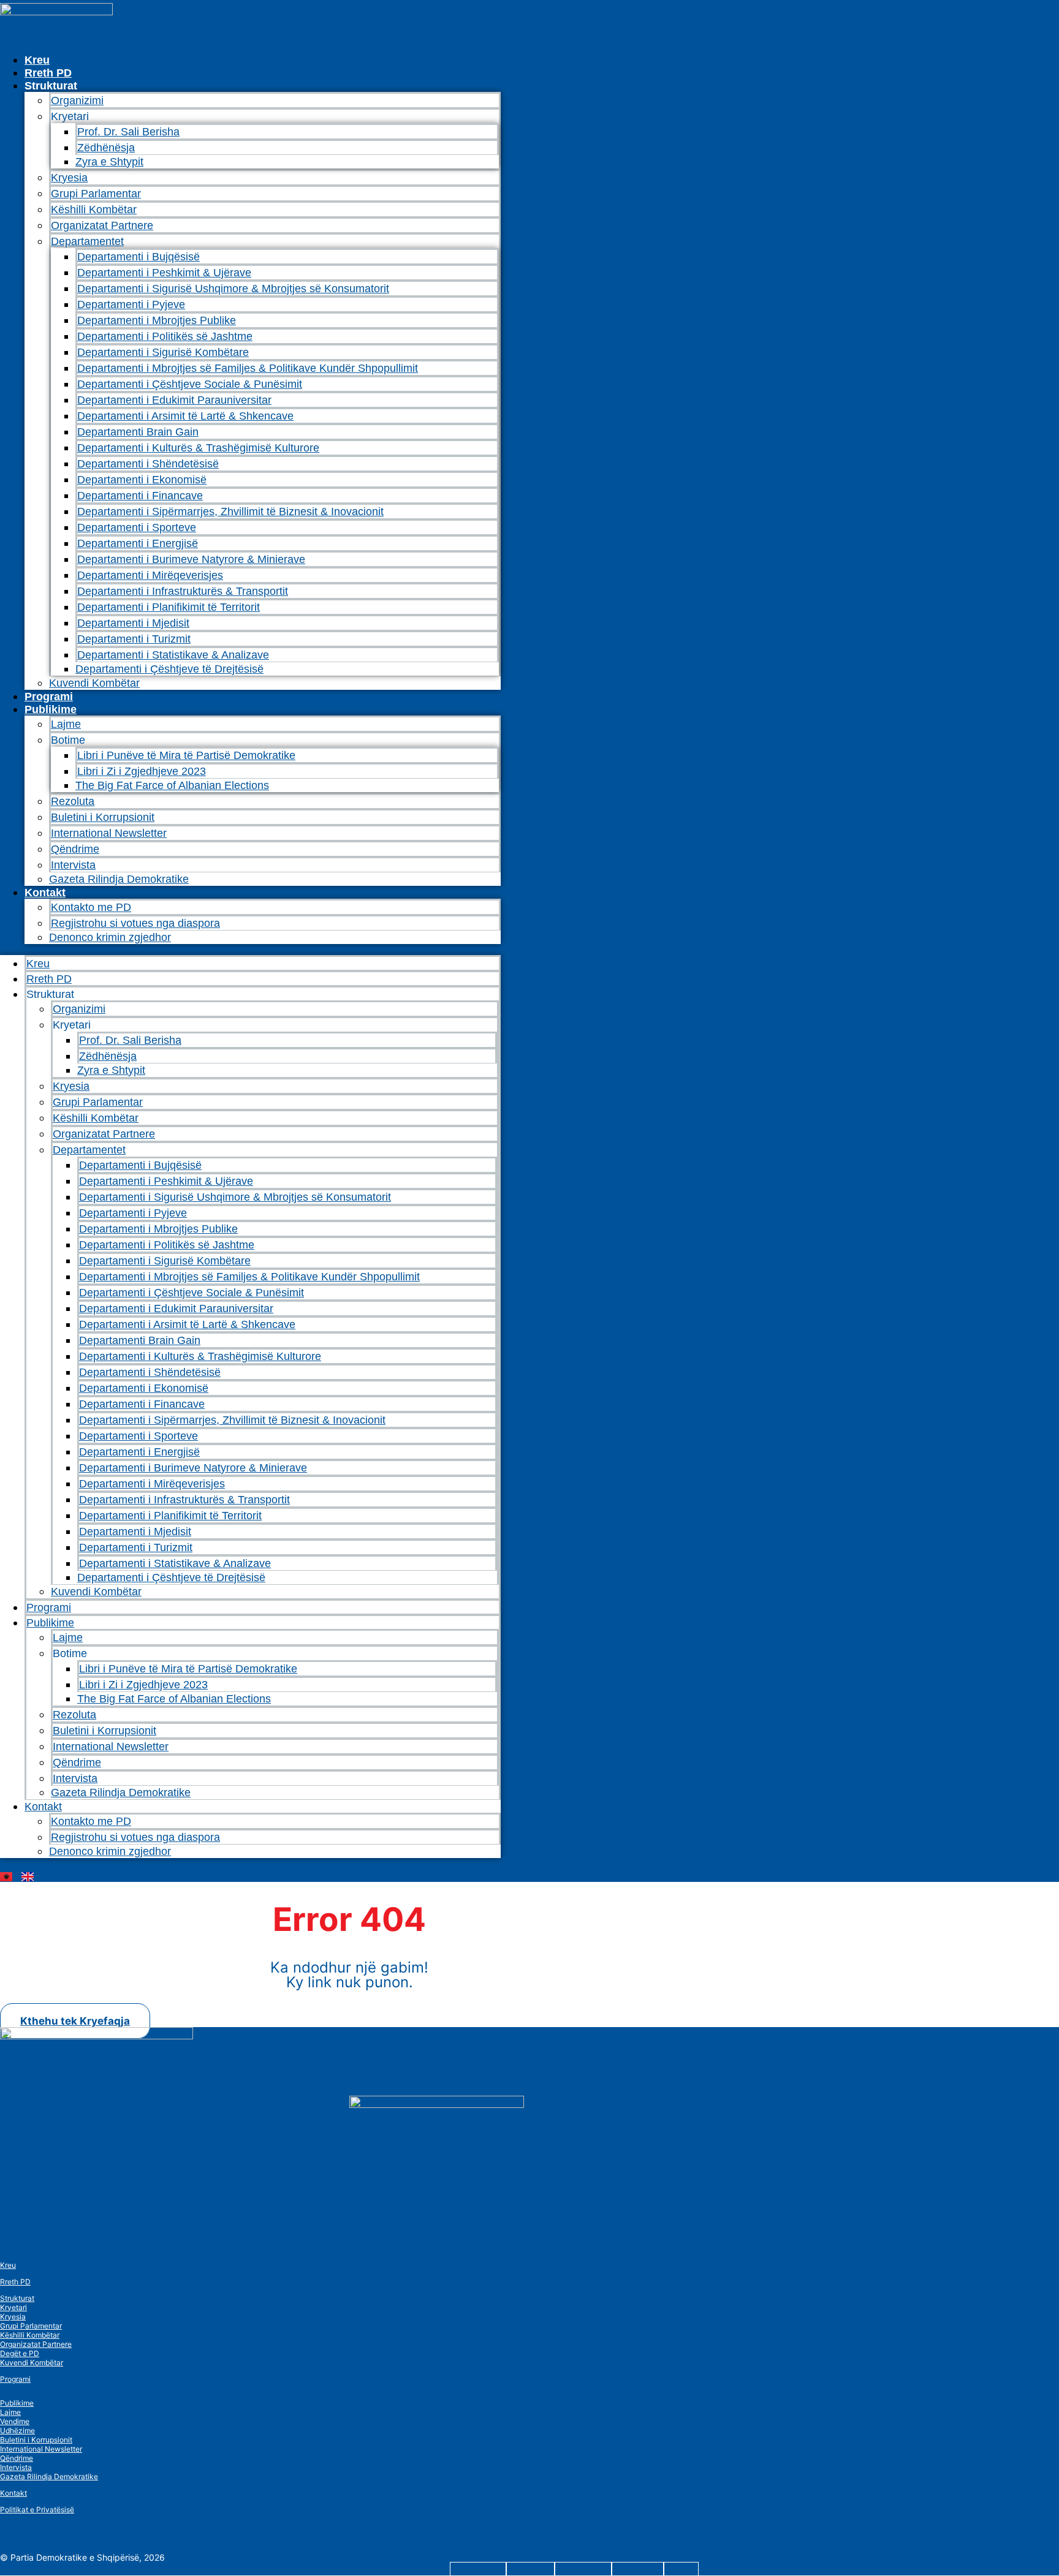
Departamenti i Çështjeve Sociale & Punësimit (190, 384)
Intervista (73, 865)
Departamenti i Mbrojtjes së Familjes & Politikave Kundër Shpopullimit (248, 368)
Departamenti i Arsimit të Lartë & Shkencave (185, 416)
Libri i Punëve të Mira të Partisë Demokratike (186, 755)
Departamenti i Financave (140, 496)
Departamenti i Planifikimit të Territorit (169, 607)
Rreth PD (48, 73)
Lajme (66, 724)
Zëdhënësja (106, 148)
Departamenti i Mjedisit (133, 623)
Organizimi (77, 100)
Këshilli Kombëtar (94, 210)
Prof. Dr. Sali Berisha (128, 132)
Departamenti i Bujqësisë (139, 257)
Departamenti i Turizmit (134, 639)
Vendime (15, 2421)
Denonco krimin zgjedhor (110, 937)
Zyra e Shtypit (109, 162)
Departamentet (87, 241)
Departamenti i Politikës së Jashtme (165, 336)
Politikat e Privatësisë (37, 2510)
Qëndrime (75, 849)
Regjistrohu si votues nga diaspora (135, 923)
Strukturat (17, 2298)
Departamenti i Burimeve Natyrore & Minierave (191, 559)
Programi (49, 697)
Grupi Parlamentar (96, 194)
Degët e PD (20, 2353)
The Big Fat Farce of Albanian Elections (172, 785)
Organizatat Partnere (102, 225)
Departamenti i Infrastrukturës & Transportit (183, 591)
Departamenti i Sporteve (137, 527)
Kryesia (69, 178)
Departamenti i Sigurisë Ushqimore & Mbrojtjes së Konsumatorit (233, 289)
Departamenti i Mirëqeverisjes (150, 575)
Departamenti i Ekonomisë (142, 480)
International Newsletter (109, 833)
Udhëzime (17, 2431)
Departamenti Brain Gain (138, 432)
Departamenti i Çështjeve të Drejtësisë (169, 669)
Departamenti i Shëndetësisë (148, 464)
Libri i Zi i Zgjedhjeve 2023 (142, 771)
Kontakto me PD (91, 907)
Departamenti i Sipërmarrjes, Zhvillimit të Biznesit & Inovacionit (230, 512)
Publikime (51, 709)
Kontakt (45, 893)
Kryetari (13, 2307)
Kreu (37, 60)
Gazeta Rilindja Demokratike (119, 879)
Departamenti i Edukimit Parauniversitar (174, 400)
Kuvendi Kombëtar (94, 683)
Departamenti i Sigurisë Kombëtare (163, 352)
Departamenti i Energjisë (138, 543)
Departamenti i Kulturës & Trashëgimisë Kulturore (198, 448)
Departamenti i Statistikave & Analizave (173, 655)
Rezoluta (73, 801)
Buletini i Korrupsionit (103, 817)
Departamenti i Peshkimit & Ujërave (164, 273)
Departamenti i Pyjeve (131, 304)
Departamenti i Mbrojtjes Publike (157, 320)
